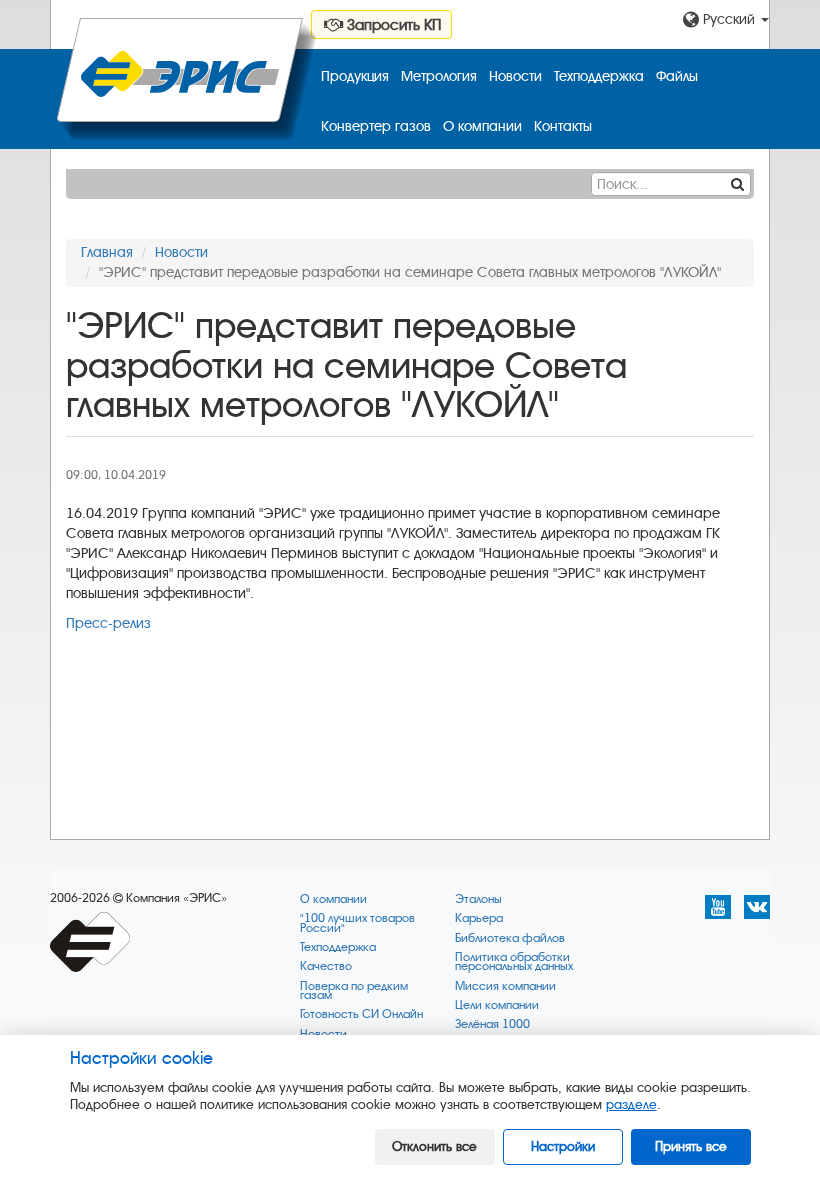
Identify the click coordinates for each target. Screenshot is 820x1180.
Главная (107, 252)
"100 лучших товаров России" (357, 923)
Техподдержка (599, 76)
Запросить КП (392, 25)
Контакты (563, 126)
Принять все (691, 1146)
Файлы (677, 76)
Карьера (479, 918)
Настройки (563, 1146)
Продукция (355, 76)
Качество (326, 966)
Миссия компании (505, 986)
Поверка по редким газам (354, 991)
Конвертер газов (376, 126)
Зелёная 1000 (492, 1024)
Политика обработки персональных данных (514, 962)
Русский (729, 19)
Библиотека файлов (510, 938)
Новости (515, 76)
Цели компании (497, 1005)
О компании (482, 126)
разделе (631, 1104)
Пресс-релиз (108, 623)
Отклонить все (434, 1146)
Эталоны (478, 899)
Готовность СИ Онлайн (361, 1014)
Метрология (439, 76)
